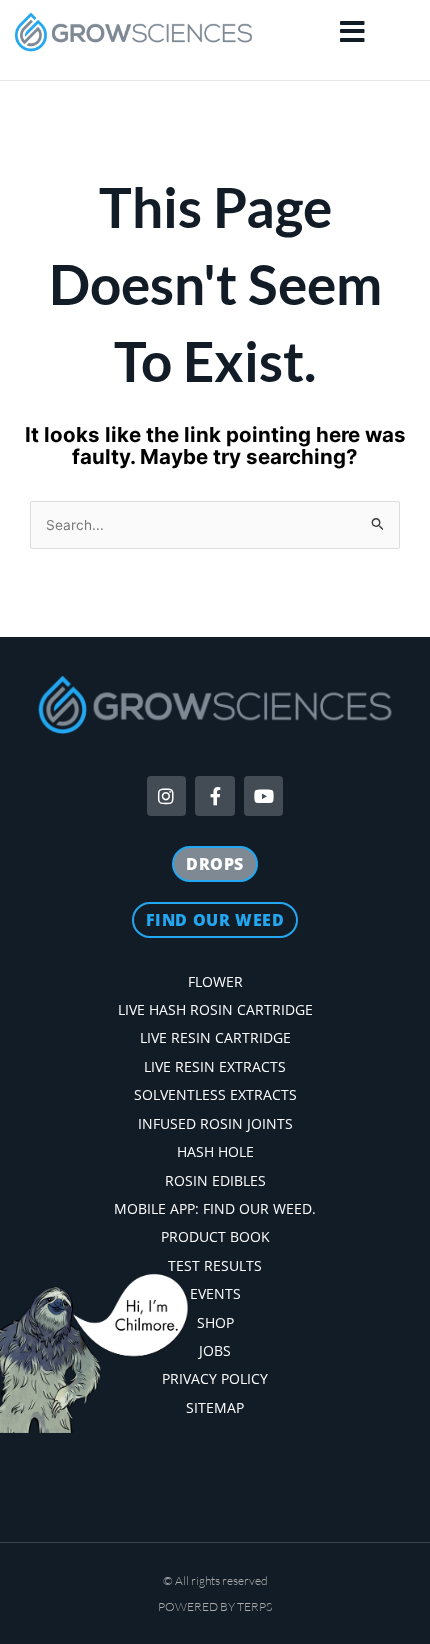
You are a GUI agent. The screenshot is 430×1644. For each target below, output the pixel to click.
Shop (215, 1322)
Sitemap (215, 1407)
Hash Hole (215, 1151)
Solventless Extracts (215, 1094)
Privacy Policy (215, 1378)
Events (215, 1293)
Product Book (215, 1236)
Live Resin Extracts (215, 1066)
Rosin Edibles (215, 1180)
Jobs (215, 1350)
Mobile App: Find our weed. (215, 1208)
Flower (215, 981)
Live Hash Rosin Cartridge (215, 1009)
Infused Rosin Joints (215, 1123)
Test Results (215, 1265)
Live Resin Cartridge (215, 1037)
